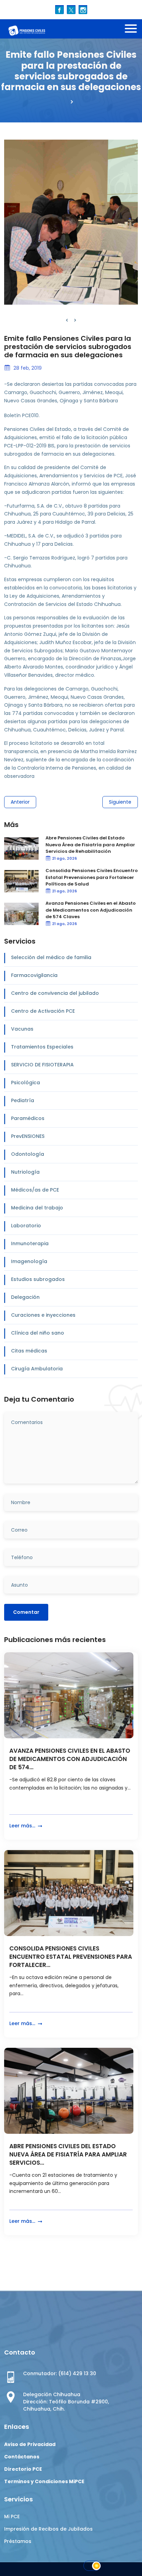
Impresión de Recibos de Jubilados (48, 2529)
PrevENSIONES (28, 1136)
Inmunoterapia (30, 1243)
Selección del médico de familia (51, 957)
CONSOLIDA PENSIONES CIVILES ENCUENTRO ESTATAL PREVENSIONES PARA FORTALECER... (71, 1957)
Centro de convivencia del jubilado (55, 993)
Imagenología (29, 1261)
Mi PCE (12, 2517)
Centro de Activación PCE (43, 1011)
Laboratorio (26, 1226)
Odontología (28, 1154)
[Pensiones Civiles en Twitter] (71, 9)
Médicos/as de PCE (35, 1190)
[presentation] (67, 320)
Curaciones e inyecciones (43, 1315)
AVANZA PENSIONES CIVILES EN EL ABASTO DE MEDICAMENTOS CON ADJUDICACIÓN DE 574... (70, 1759)
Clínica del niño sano (38, 1333)
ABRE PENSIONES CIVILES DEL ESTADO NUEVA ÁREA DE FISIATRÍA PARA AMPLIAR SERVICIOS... (68, 2155)
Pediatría (23, 1100)
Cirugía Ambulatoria (37, 1369)
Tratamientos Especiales (42, 1047)
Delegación (25, 1297)
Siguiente (120, 802)
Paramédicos (28, 1118)
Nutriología (25, 1172)
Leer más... (23, 1826)
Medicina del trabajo (37, 1208)
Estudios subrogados (38, 1279)
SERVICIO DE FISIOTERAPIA (42, 1065)
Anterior (20, 802)
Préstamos (18, 2541)
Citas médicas (29, 1351)
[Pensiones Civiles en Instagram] (83, 9)
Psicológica (26, 1083)
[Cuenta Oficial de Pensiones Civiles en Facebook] (59, 9)
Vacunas (22, 1029)
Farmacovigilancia (34, 975)
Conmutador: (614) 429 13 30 (60, 2373)
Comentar (26, 1612)
